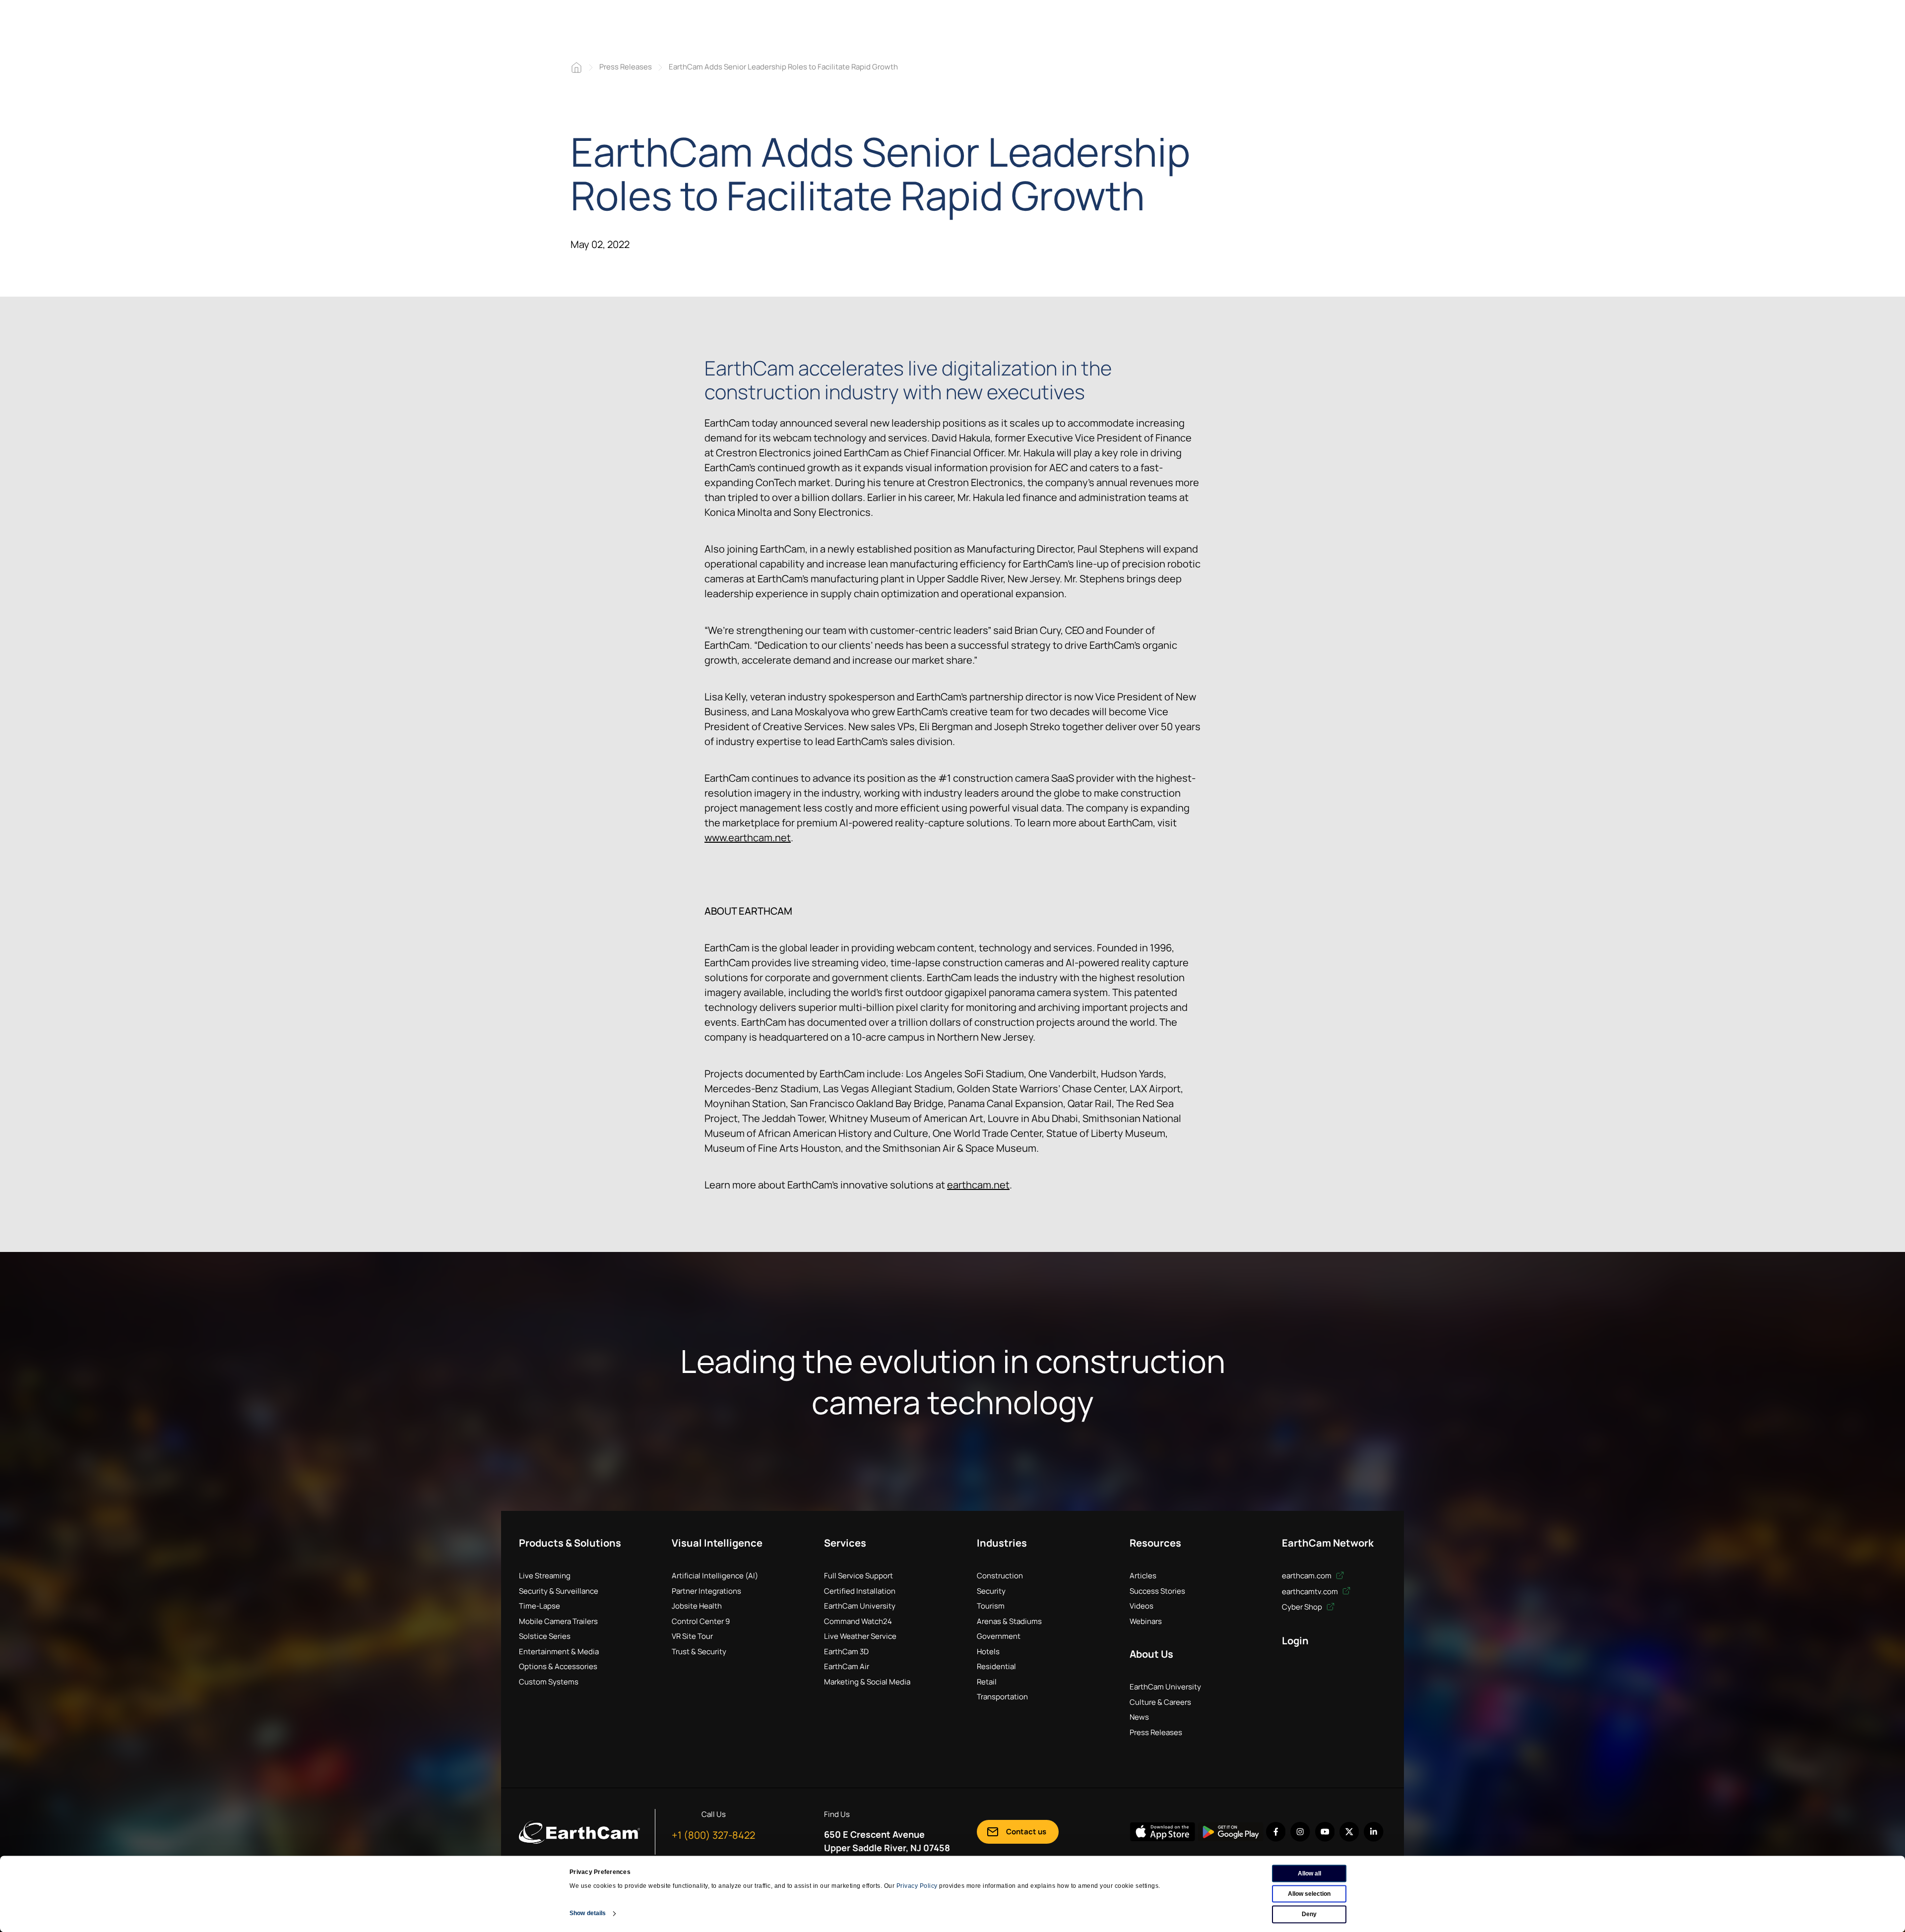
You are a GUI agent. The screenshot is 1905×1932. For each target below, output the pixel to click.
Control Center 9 (701, 1621)
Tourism (991, 1606)
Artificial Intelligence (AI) (715, 1576)
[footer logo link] (579, 1832)
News (1139, 1717)
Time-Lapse (540, 1606)
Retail (987, 1682)
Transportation (1002, 1697)
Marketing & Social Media (867, 1682)
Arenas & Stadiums (1009, 1621)
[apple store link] (1163, 1832)
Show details (588, 1913)
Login (1295, 1641)
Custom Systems (549, 1682)
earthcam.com (1307, 1576)
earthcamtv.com (1311, 1591)
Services (845, 1543)
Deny (1309, 1914)
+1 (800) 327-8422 (713, 1835)
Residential (996, 1666)
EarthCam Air (847, 1666)
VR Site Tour (692, 1636)
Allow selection (1309, 1894)
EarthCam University (860, 1606)
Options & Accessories (558, 1666)
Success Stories (1157, 1591)
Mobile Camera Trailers (558, 1621)
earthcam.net (978, 1185)
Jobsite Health (697, 1606)
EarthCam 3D (846, 1652)
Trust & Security (699, 1652)
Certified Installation (860, 1591)
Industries (1002, 1543)
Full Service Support (858, 1576)
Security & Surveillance (559, 1591)
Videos (1142, 1606)
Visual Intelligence (717, 1543)
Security (991, 1591)
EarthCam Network (1328, 1543)
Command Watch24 (858, 1621)
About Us (1151, 1654)
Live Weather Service (860, 1636)
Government (999, 1636)
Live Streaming (545, 1576)
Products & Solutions (570, 1543)
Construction (1000, 1576)
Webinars (1146, 1621)
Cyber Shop (1303, 1607)
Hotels (988, 1652)
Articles (1143, 1576)
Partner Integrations (706, 1591)
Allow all (1309, 1873)
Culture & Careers (1160, 1702)
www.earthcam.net (748, 838)
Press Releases (626, 67)
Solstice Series (545, 1636)
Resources (1155, 1543)
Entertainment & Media (559, 1652)
